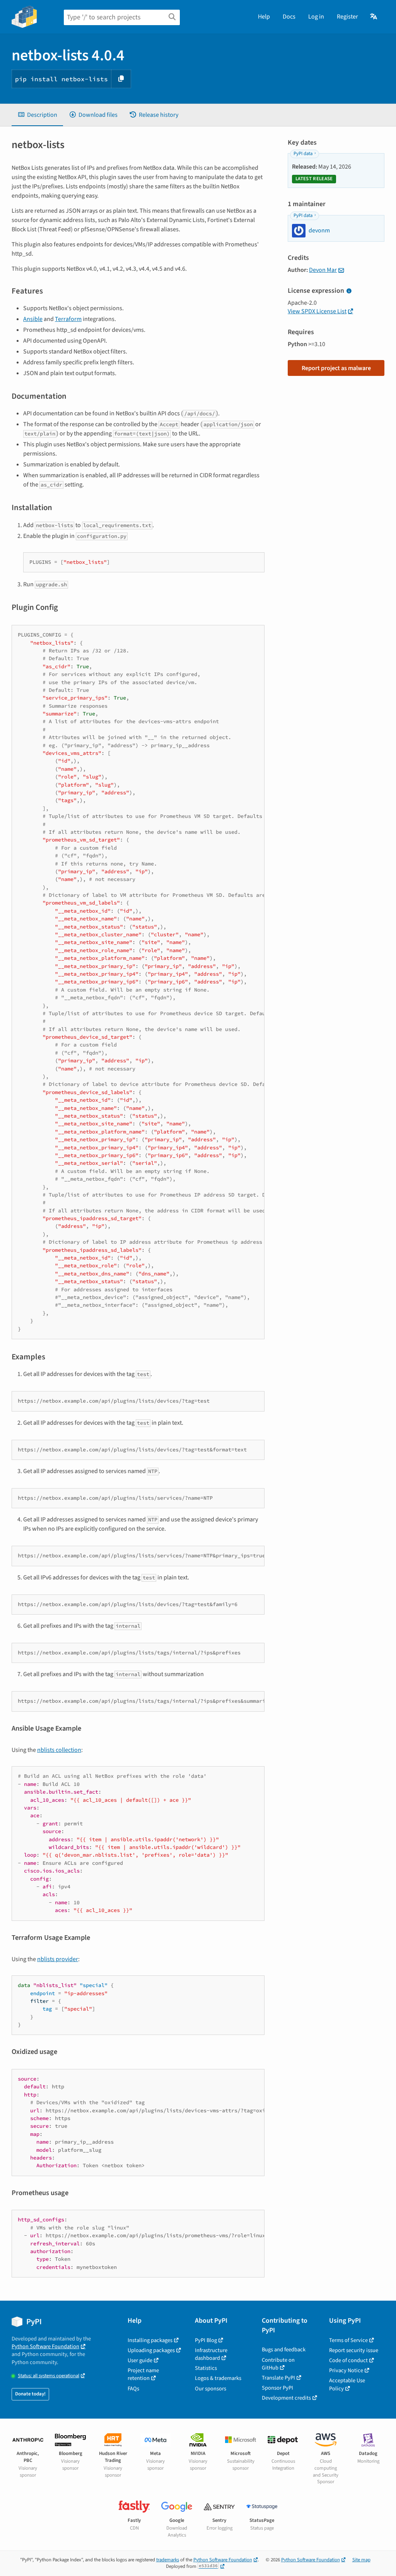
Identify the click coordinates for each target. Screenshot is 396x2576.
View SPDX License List (317, 311)
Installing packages (150, 2340)
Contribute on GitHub (278, 2364)
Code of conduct (348, 2360)
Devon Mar (323, 270)
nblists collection (59, 1750)
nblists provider (58, 1959)
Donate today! (30, 2394)
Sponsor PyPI (277, 2388)
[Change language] (374, 17)
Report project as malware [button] (336, 368)
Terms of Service (348, 2340)
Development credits (286, 2398)
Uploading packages (151, 2350)
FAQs (133, 2389)
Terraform (68, 319)
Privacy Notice (346, 2370)
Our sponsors (211, 2389)
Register (347, 17)
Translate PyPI (278, 2378)
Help (264, 17)
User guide (140, 2360)
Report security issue (354, 2350)
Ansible (33, 319)
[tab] (37, 115)
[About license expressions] (349, 291)
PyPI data (303, 154)
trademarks (168, 2560)
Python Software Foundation (45, 2346)
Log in (316, 17)
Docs (289, 17)
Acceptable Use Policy (347, 2384)
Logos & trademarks (218, 2378)
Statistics (206, 2368)
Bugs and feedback (284, 2350)
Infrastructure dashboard (211, 2354)
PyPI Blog (206, 2340)
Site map (361, 2560)
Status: (49, 2376)
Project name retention (143, 2374)
